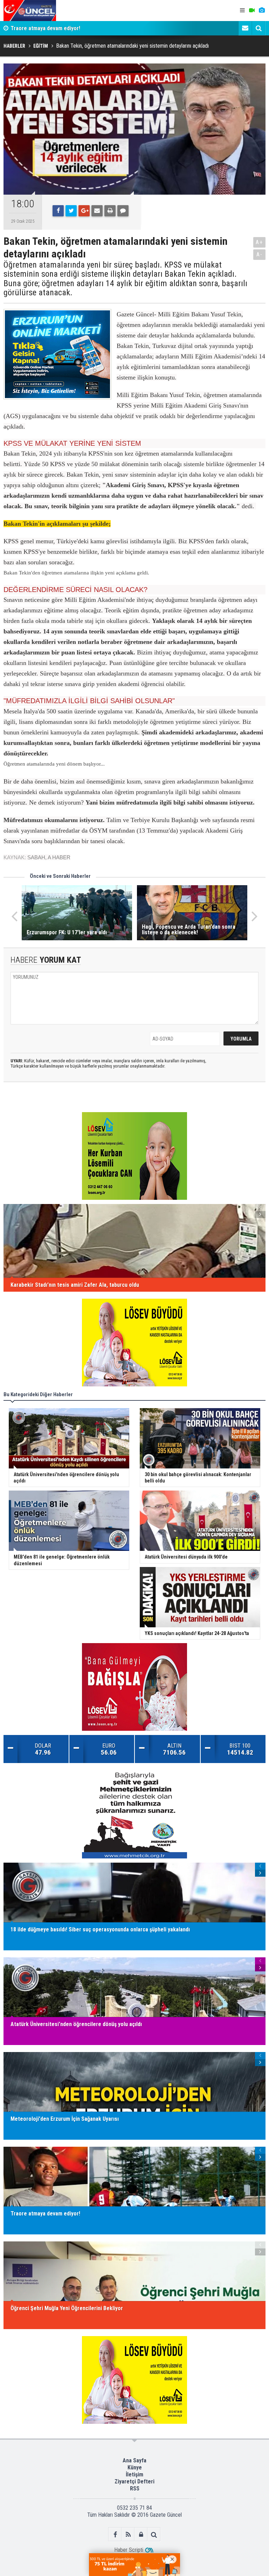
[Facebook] (58, 211)
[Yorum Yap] (123, 211)
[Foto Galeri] (262, 11)
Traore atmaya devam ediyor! (45, 28)
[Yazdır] (110, 211)
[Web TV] (252, 11)
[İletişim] (245, 28)
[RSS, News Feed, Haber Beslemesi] (128, 2534)
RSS (135, 2488)
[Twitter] (71, 211)
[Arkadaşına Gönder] (97, 211)
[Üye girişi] (141, 2534)
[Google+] (84, 211)
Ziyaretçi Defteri (134, 2481)
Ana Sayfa (134, 2460)
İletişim (134, 2474)
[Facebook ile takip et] (115, 2534)
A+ (259, 242)
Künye (135, 2467)
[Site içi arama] (258, 28)
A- (260, 254)
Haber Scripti (129, 2550)
